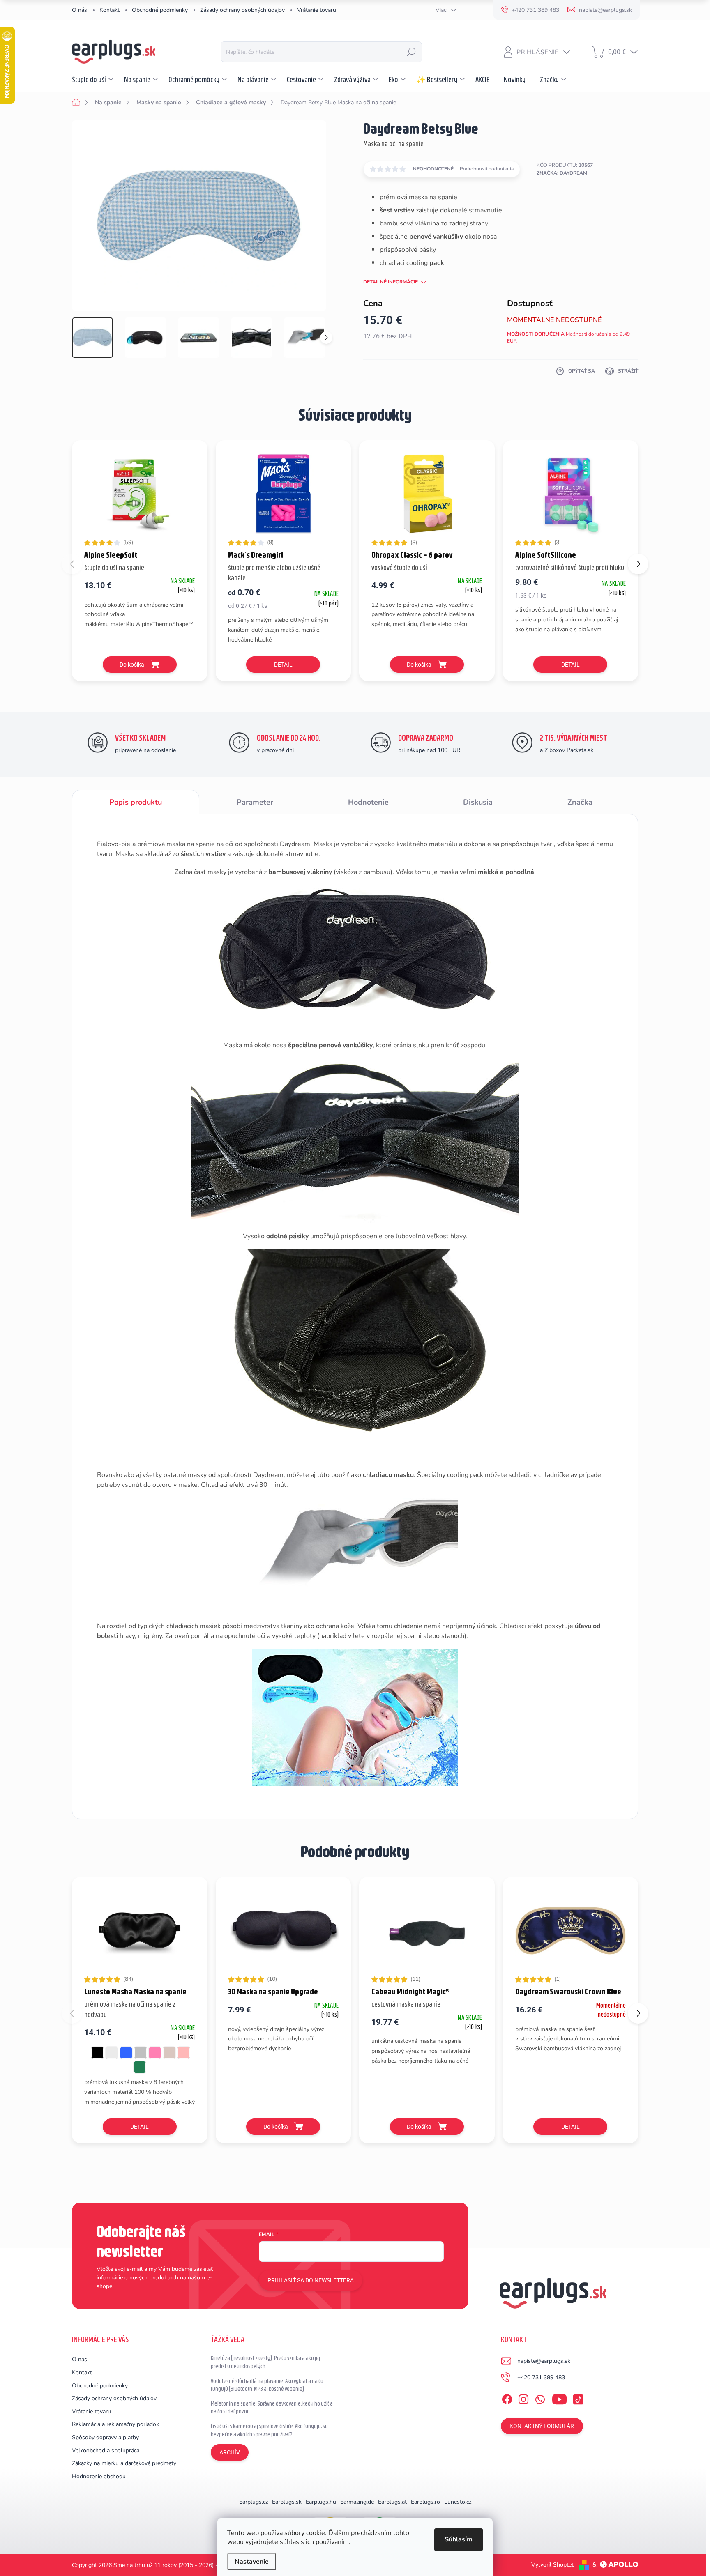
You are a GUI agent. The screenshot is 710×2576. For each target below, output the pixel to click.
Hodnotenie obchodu (99, 2476)
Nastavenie (252, 2562)
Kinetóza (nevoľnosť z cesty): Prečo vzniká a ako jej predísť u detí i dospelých (265, 2362)
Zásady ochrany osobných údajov (242, 10)
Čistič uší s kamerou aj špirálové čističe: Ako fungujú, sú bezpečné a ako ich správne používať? (269, 2430)
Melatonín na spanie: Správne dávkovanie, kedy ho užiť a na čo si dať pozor (272, 2408)
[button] (638, 564)
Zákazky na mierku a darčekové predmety (124, 2463)
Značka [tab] (580, 802)
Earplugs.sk (287, 2502)
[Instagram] (523, 2398)
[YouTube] (559, 2398)
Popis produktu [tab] (136, 802)
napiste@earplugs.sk (544, 2361)
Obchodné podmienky (160, 10)
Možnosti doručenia (569, 337)
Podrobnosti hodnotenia (487, 169)
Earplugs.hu (321, 2502)
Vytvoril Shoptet (552, 2565)
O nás (80, 10)
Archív (230, 2452)
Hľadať (411, 52)
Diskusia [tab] (478, 802)
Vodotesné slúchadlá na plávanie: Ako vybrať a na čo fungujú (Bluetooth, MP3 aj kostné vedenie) (267, 2385)
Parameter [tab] (255, 802)
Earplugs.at (392, 2502)
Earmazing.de (357, 2502)
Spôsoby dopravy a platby (105, 2437)
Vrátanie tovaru (317, 10)
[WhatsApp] (540, 2398)
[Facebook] (507, 2398)
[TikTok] (578, 2398)
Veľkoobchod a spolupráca (106, 2451)
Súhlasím (459, 2539)
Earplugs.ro (425, 2502)
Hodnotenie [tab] (368, 802)
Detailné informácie (391, 282)
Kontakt (109, 10)
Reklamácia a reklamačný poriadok (115, 2424)
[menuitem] (94, 79)
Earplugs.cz (254, 2502)
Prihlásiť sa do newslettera (311, 2280)
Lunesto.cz (458, 2502)
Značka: (562, 173)
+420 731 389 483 (541, 2377)
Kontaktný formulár (542, 2426)
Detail (283, 665)
